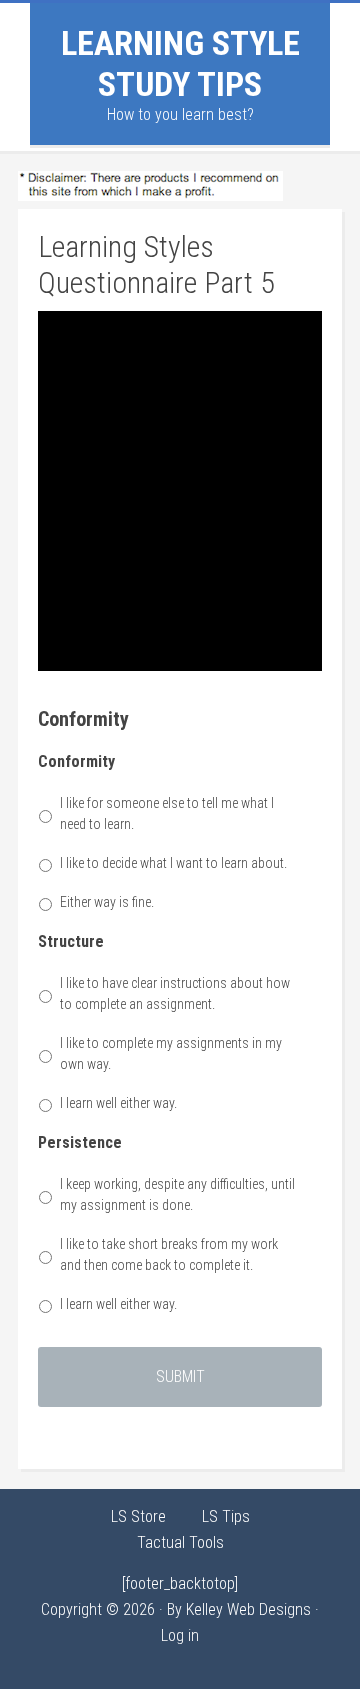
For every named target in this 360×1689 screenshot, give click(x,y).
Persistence (80, 1142)
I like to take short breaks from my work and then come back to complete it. (169, 1254)
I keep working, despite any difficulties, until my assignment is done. (177, 1194)
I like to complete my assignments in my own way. (171, 1053)
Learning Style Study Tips (180, 63)
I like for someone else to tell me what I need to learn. (167, 813)
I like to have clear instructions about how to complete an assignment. (175, 993)
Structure (71, 941)
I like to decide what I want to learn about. (173, 863)
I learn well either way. (118, 1103)
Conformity (76, 761)
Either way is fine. (107, 902)
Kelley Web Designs (248, 1609)
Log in (180, 1635)
